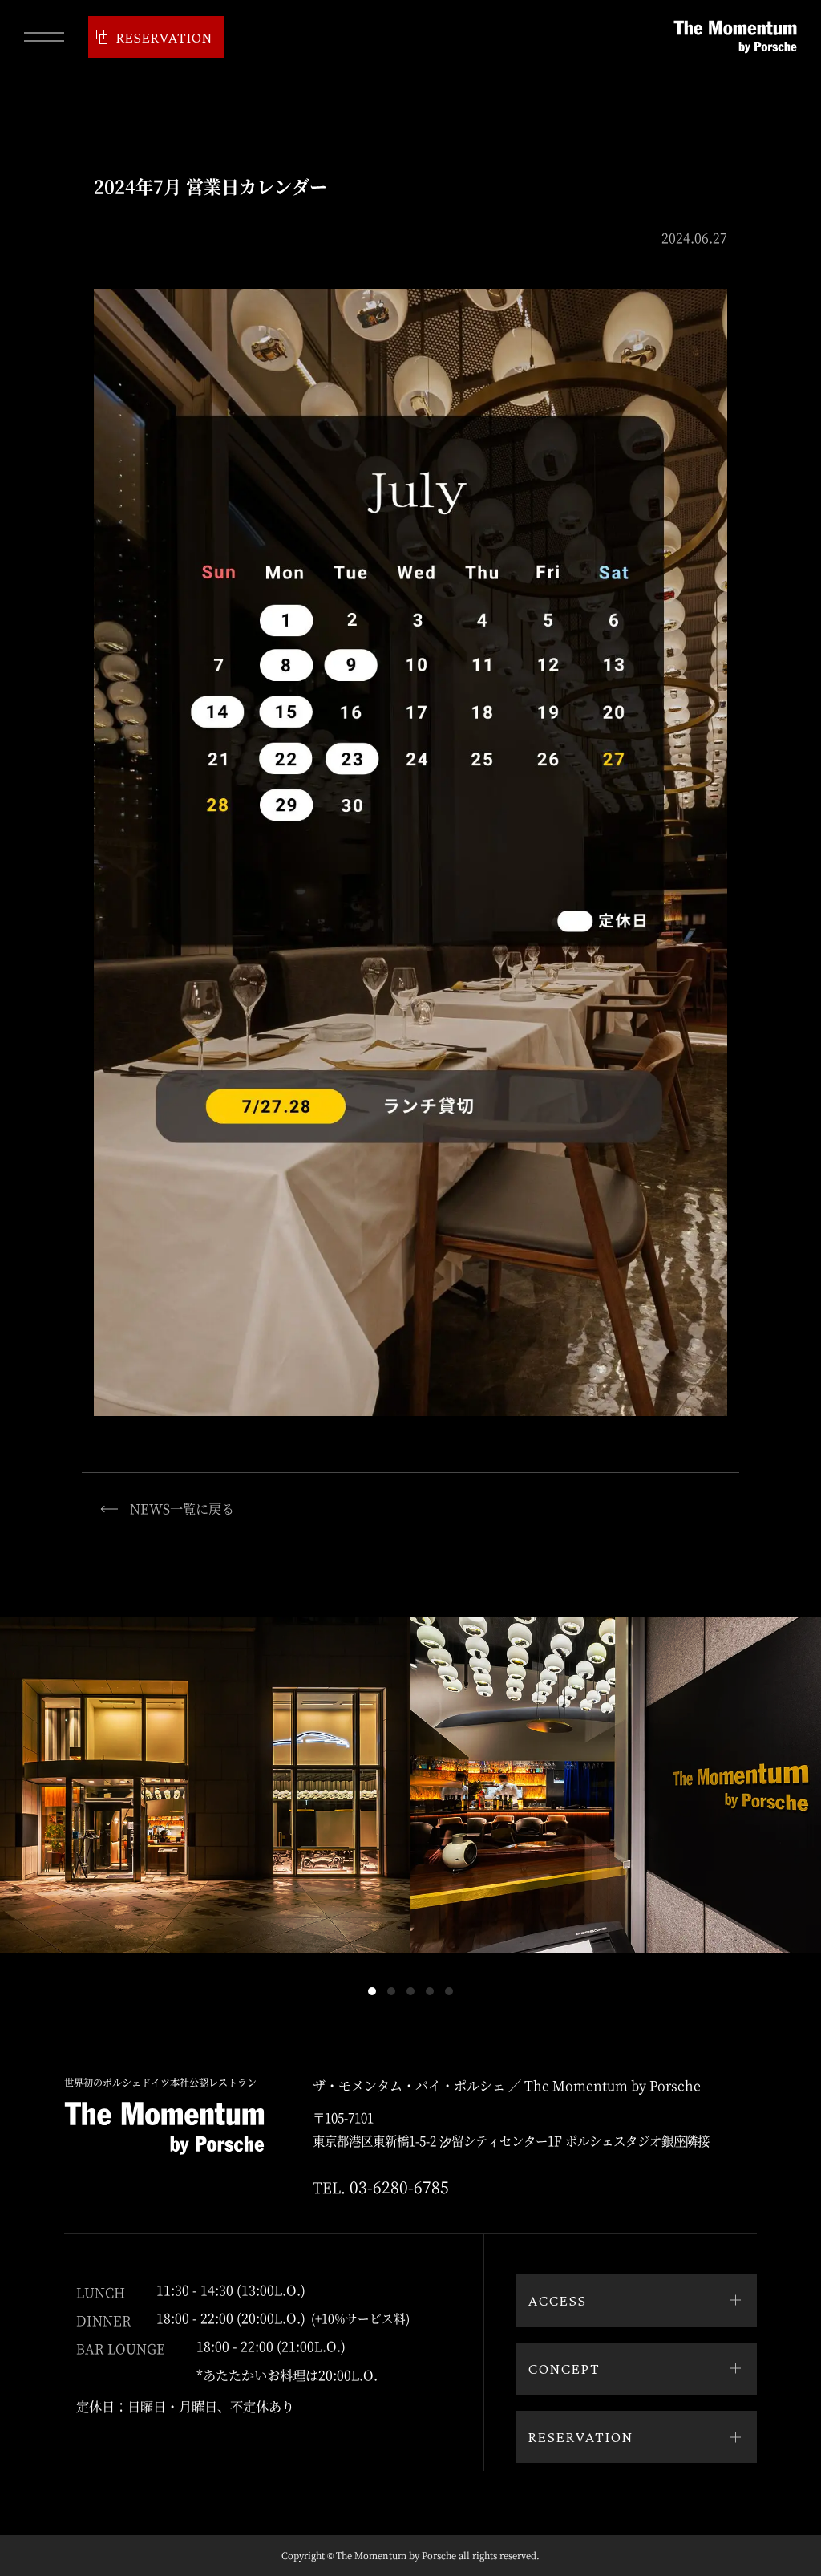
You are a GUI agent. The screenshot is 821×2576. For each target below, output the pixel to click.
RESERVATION (164, 37)
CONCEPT (564, 2368)
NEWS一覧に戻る (182, 1508)
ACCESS (558, 2300)
